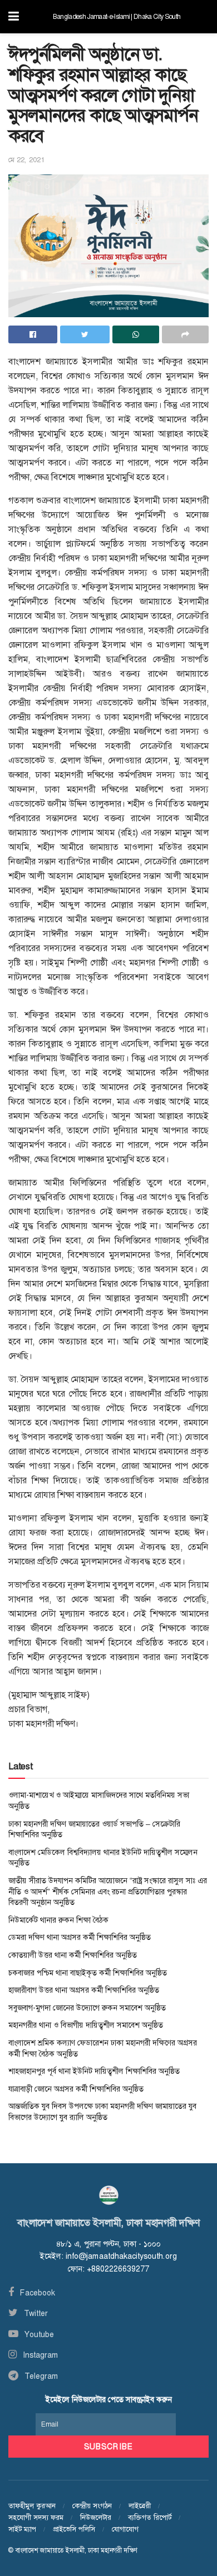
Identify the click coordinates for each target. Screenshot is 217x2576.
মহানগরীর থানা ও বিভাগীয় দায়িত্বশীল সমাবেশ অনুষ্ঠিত (86, 2025)
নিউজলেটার (96, 2517)
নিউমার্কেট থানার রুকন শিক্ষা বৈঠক (58, 1920)
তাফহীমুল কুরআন (32, 2506)
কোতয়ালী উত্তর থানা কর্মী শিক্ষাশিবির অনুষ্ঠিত (73, 1955)
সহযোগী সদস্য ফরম (36, 2517)
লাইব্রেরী (140, 2506)
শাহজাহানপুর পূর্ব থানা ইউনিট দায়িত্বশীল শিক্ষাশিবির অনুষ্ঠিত (94, 2071)
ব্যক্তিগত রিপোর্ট (150, 2517)
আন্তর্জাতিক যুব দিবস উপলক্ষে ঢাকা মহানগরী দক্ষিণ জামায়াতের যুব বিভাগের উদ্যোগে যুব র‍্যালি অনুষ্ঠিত (102, 2112)
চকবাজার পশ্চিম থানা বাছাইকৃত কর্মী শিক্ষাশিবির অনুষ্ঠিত (88, 1973)
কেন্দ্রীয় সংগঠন (92, 2506)
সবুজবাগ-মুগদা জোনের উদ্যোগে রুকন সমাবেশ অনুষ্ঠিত (87, 2008)
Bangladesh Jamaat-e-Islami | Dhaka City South (117, 17)
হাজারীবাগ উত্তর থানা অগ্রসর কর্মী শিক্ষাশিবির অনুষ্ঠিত (84, 1990)
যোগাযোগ (125, 2529)
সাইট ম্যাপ (22, 2529)
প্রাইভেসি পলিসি (74, 2529)
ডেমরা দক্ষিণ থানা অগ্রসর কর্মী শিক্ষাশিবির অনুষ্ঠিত (80, 1937)
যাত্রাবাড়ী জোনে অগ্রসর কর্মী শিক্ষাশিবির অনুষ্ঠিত (76, 2089)
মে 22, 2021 (26, 160)
